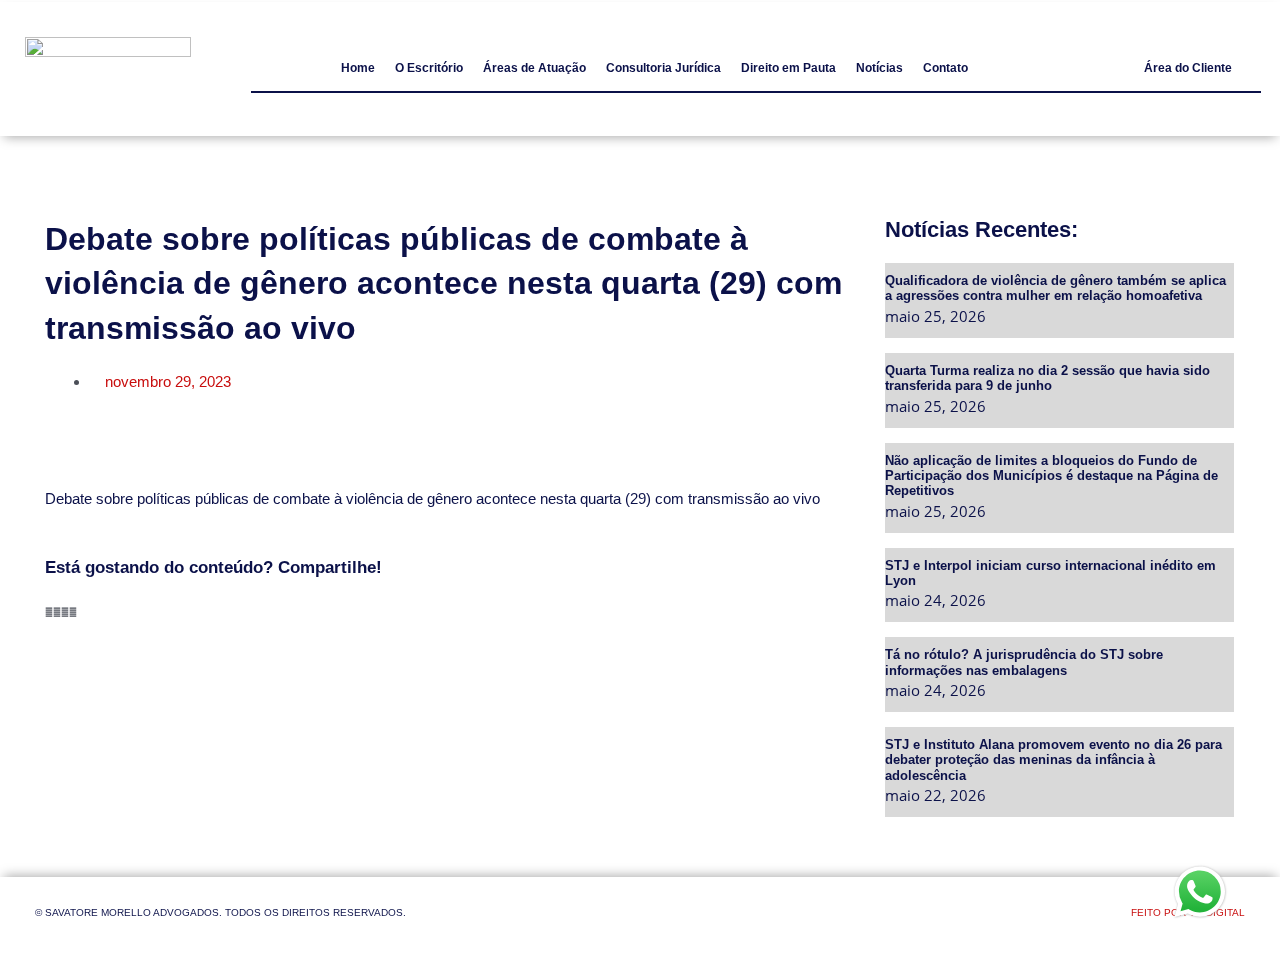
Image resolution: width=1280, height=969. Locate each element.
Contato (945, 68)
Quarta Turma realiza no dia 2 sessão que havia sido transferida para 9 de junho (1047, 377)
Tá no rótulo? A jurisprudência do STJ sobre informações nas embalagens (1024, 661)
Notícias (879, 68)
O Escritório (429, 68)
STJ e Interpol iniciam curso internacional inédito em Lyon (1050, 572)
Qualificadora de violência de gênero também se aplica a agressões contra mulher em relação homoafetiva (1055, 287)
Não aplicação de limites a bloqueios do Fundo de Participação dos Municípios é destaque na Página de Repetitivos (1051, 475)
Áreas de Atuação (534, 68)
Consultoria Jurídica (663, 68)
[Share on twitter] (57, 612)
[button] (1188, 68)
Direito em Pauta (788, 68)
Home (358, 68)
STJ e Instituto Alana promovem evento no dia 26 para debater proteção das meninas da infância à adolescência (1053, 759)
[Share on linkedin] (65, 612)
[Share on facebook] (49, 612)
